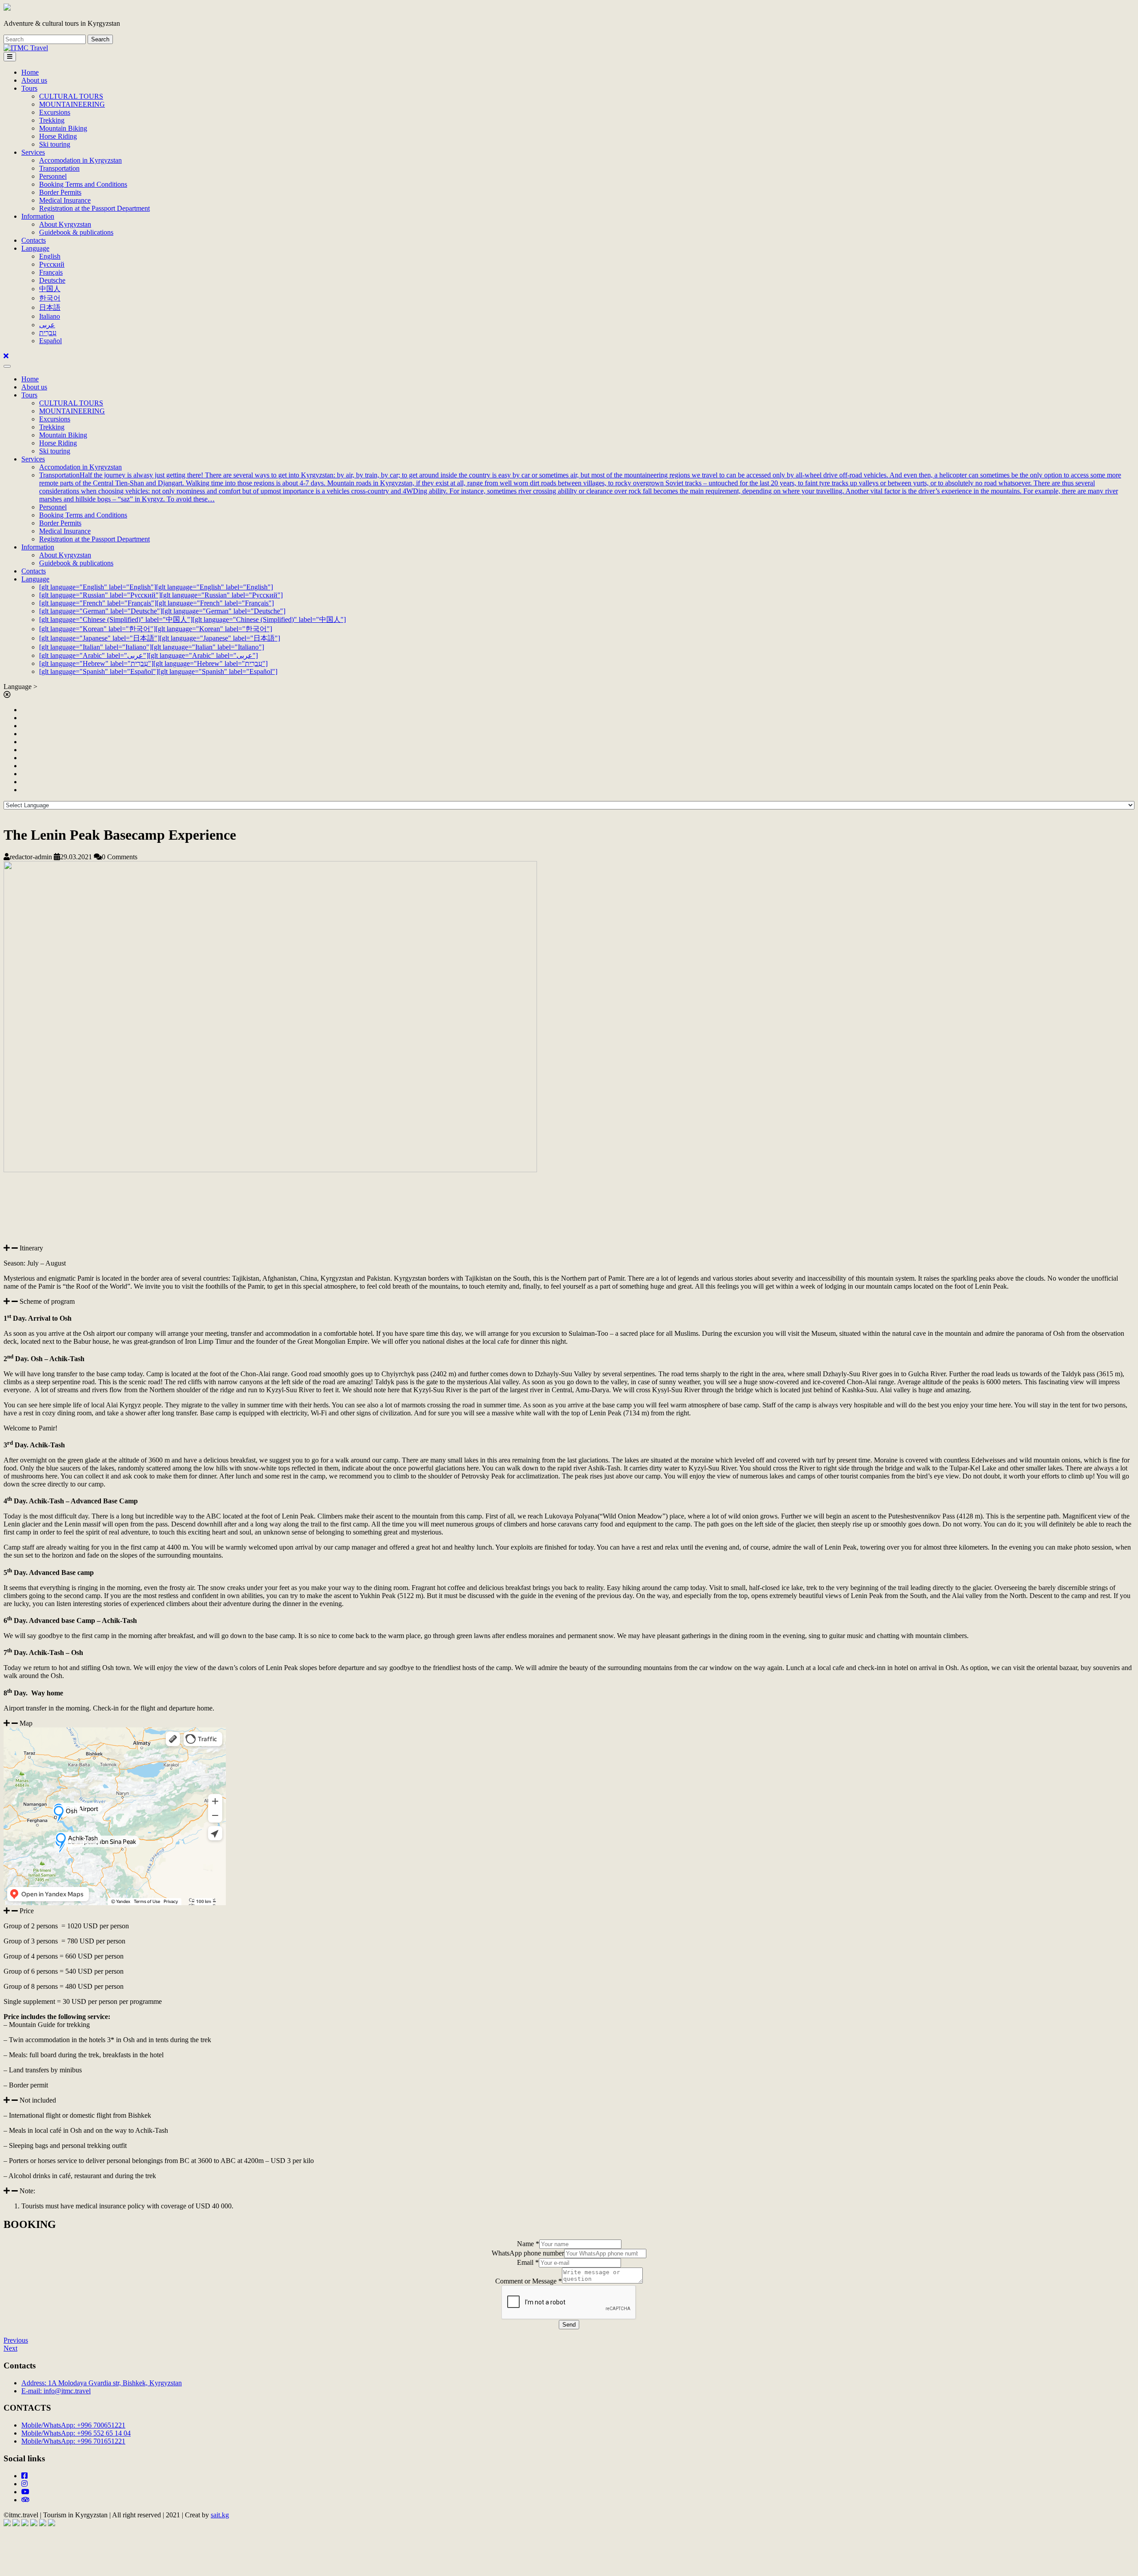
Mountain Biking (63, 128)
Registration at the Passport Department (94, 208)
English (50, 256)
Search (100, 39)
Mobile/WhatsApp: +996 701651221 (73, 2441)
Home (30, 72)
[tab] (10, 57)
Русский (52, 264)
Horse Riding (58, 136)
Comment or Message (529, 2281)
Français (51, 272)
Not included (38, 2100)
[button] (569, 1248)
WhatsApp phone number (528, 2253)
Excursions (55, 112)
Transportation (59, 168)
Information (38, 216)
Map (26, 1723)
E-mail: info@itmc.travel (56, 2391)
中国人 (50, 289)
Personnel (53, 176)
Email (528, 2262)
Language (35, 248)
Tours (29, 88)
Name (528, 2244)
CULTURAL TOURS (71, 96)
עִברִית (48, 333)
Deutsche (52, 280)
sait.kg (220, 2515)
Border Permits (60, 192)
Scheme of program (47, 1301)
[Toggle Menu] (7, 366)
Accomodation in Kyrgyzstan (80, 160)
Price (27, 1911)
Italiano (50, 316)
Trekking (52, 120)
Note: (27, 2191)
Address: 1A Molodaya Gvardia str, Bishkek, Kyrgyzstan (102, 2383)
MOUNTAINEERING (72, 104)
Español (50, 341)
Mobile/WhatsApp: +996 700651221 (73, 2425)
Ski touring (55, 144)
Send (569, 2325)
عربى (47, 325)
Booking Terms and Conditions (83, 184)
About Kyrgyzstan (65, 224)
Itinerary (31, 1248)
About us (34, 80)
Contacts (34, 240)
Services (33, 152)
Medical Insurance (65, 200)
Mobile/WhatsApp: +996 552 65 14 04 (76, 2433)
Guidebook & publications (76, 232)
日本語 (50, 307)
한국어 (50, 298)
